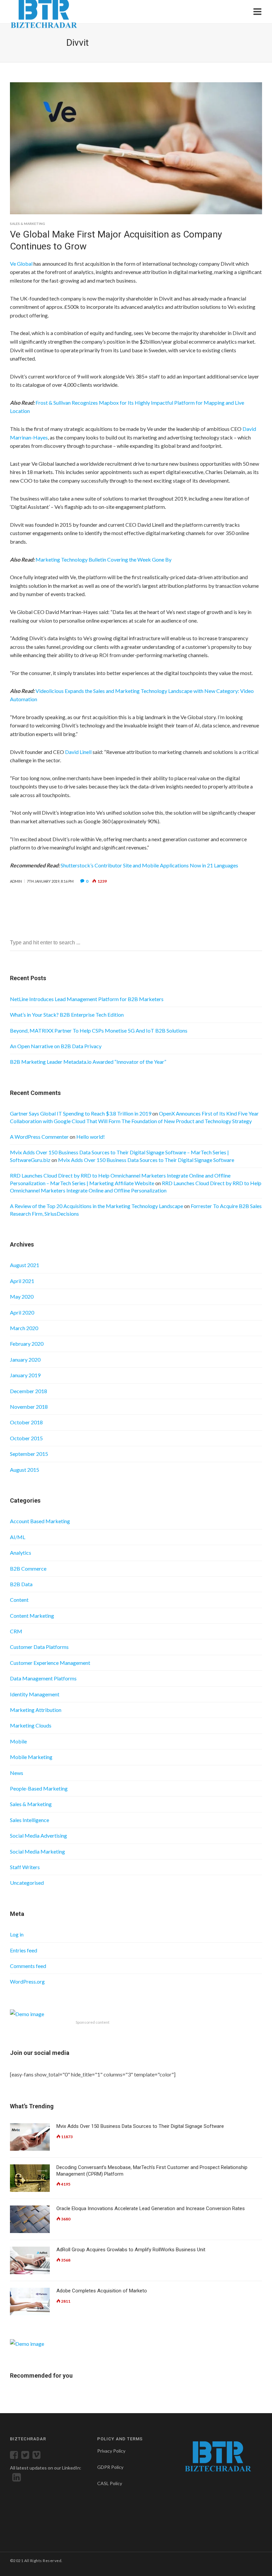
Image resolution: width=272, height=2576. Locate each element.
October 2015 (26, 1438)
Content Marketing (32, 1616)
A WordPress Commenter (39, 1137)
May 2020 (22, 1296)
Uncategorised (27, 1883)
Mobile (18, 1741)
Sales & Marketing (28, 224)
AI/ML (18, 1537)
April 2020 (22, 1312)
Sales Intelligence (30, 1820)
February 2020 (27, 1344)
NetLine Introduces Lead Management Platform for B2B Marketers (87, 999)
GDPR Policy (110, 2467)
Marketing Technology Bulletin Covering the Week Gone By (103, 559)
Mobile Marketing (31, 1757)
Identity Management (35, 1694)
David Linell (78, 752)
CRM (16, 1631)
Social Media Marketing (37, 1851)
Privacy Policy (111, 2451)
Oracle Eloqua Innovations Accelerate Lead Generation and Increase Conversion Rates (151, 2208)
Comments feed (28, 1966)
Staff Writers (25, 1867)
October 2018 (26, 1422)
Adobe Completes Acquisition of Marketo (102, 2291)
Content (19, 1600)
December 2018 (29, 1391)
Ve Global (21, 264)
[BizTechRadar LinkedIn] (15, 2479)
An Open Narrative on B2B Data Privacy (56, 1046)
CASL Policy (110, 2483)
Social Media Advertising (38, 1835)
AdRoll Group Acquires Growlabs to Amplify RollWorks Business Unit (131, 2250)
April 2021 (22, 1281)
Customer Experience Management (50, 1663)
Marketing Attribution (36, 1710)
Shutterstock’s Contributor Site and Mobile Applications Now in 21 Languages (149, 865)
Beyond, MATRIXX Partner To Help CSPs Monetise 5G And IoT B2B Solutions (99, 1030)
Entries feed (24, 1950)
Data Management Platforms (43, 1678)
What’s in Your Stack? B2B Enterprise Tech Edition (67, 1015)
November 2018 (29, 1407)
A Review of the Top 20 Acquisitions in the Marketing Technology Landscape (97, 1206)
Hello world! (91, 1137)
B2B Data (21, 1584)
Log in (17, 1934)
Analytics (21, 1553)
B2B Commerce (28, 1568)
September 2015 (29, 1454)
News (17, 1773)
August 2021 (25, 1265)
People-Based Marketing (39, 1788)
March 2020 (24, 1328)
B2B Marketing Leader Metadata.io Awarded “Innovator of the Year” (88, 1062)
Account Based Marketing (40, 1521)
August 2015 (25, 1470)
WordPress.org (27, 1981)
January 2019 (25, 1375)
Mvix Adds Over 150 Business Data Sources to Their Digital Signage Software (146, 1160)
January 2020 (25, 1359)
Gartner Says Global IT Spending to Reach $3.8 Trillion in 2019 (81, 1113)
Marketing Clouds (31, 1725)
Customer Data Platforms (39, 1647)
